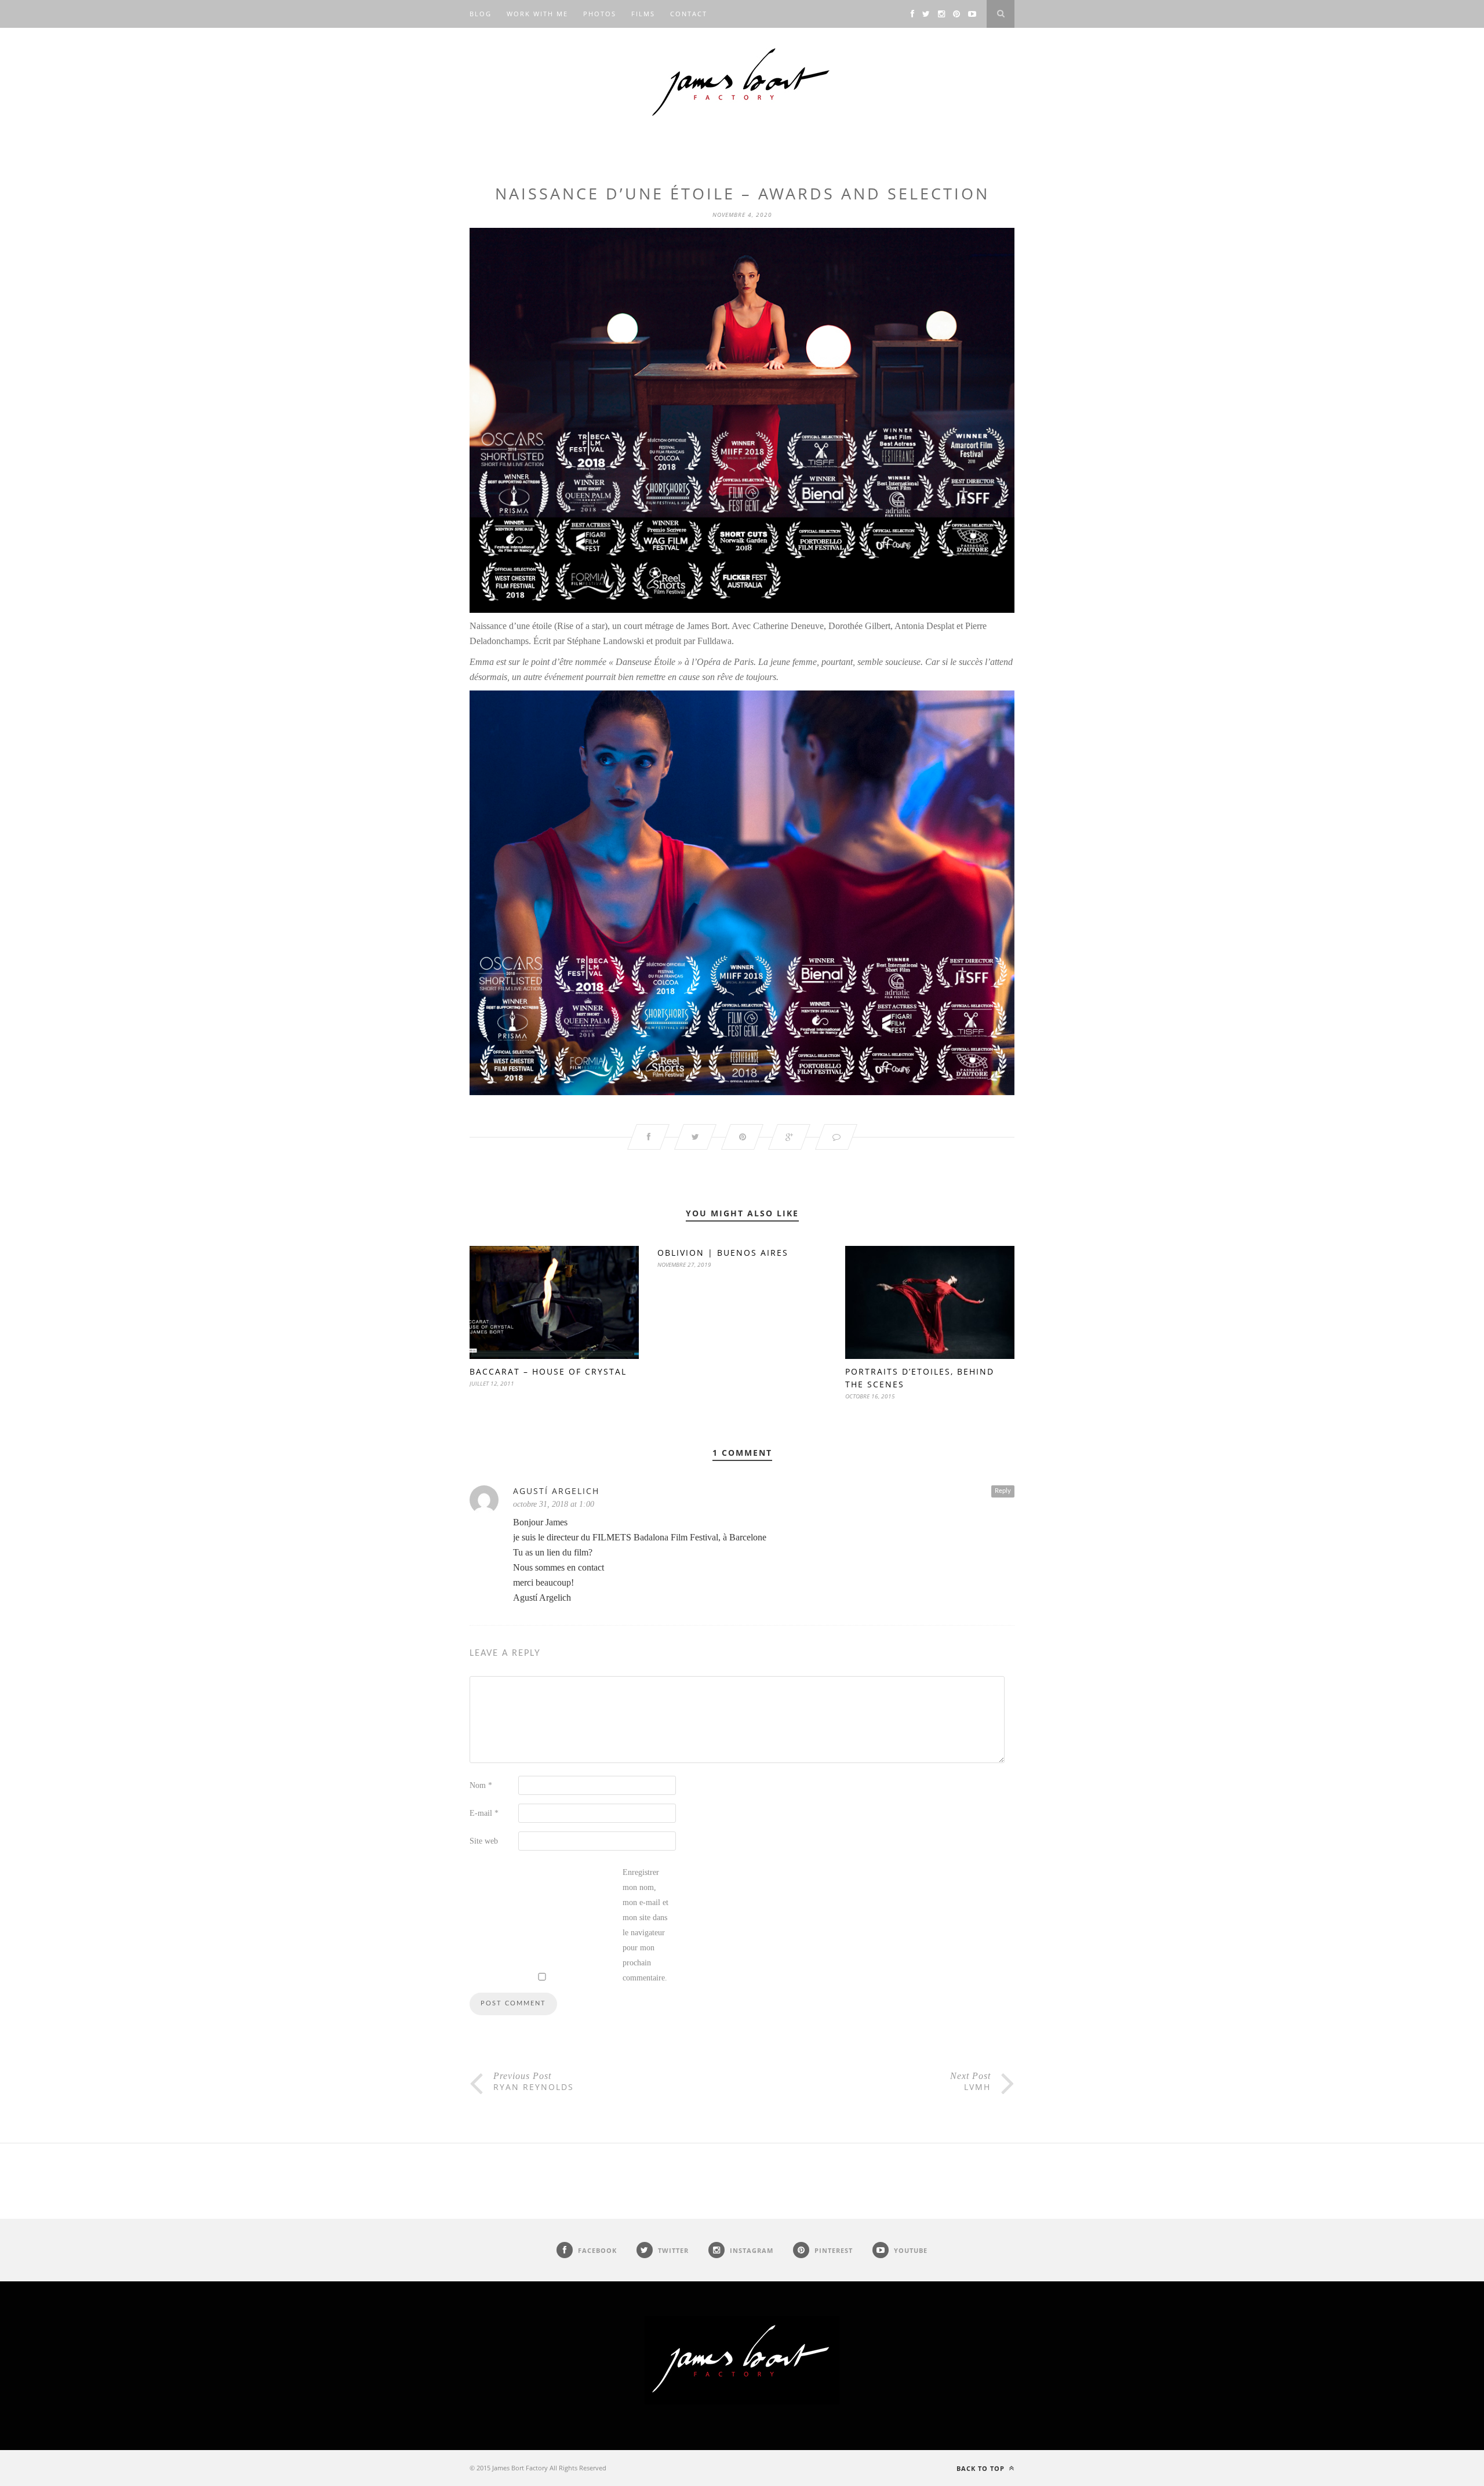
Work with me (537, 14)
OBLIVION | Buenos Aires (723, 1253)
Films (643, 14)
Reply (1003, 1491)
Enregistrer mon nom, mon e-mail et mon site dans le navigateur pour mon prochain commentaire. (645, 1925)
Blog (481, 14)
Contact (689, 14)
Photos (600, 14)
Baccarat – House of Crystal (548, 1371)
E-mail (484, 1813)
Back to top (982, 2468)
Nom (481, 1785)
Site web (484, 1841)
